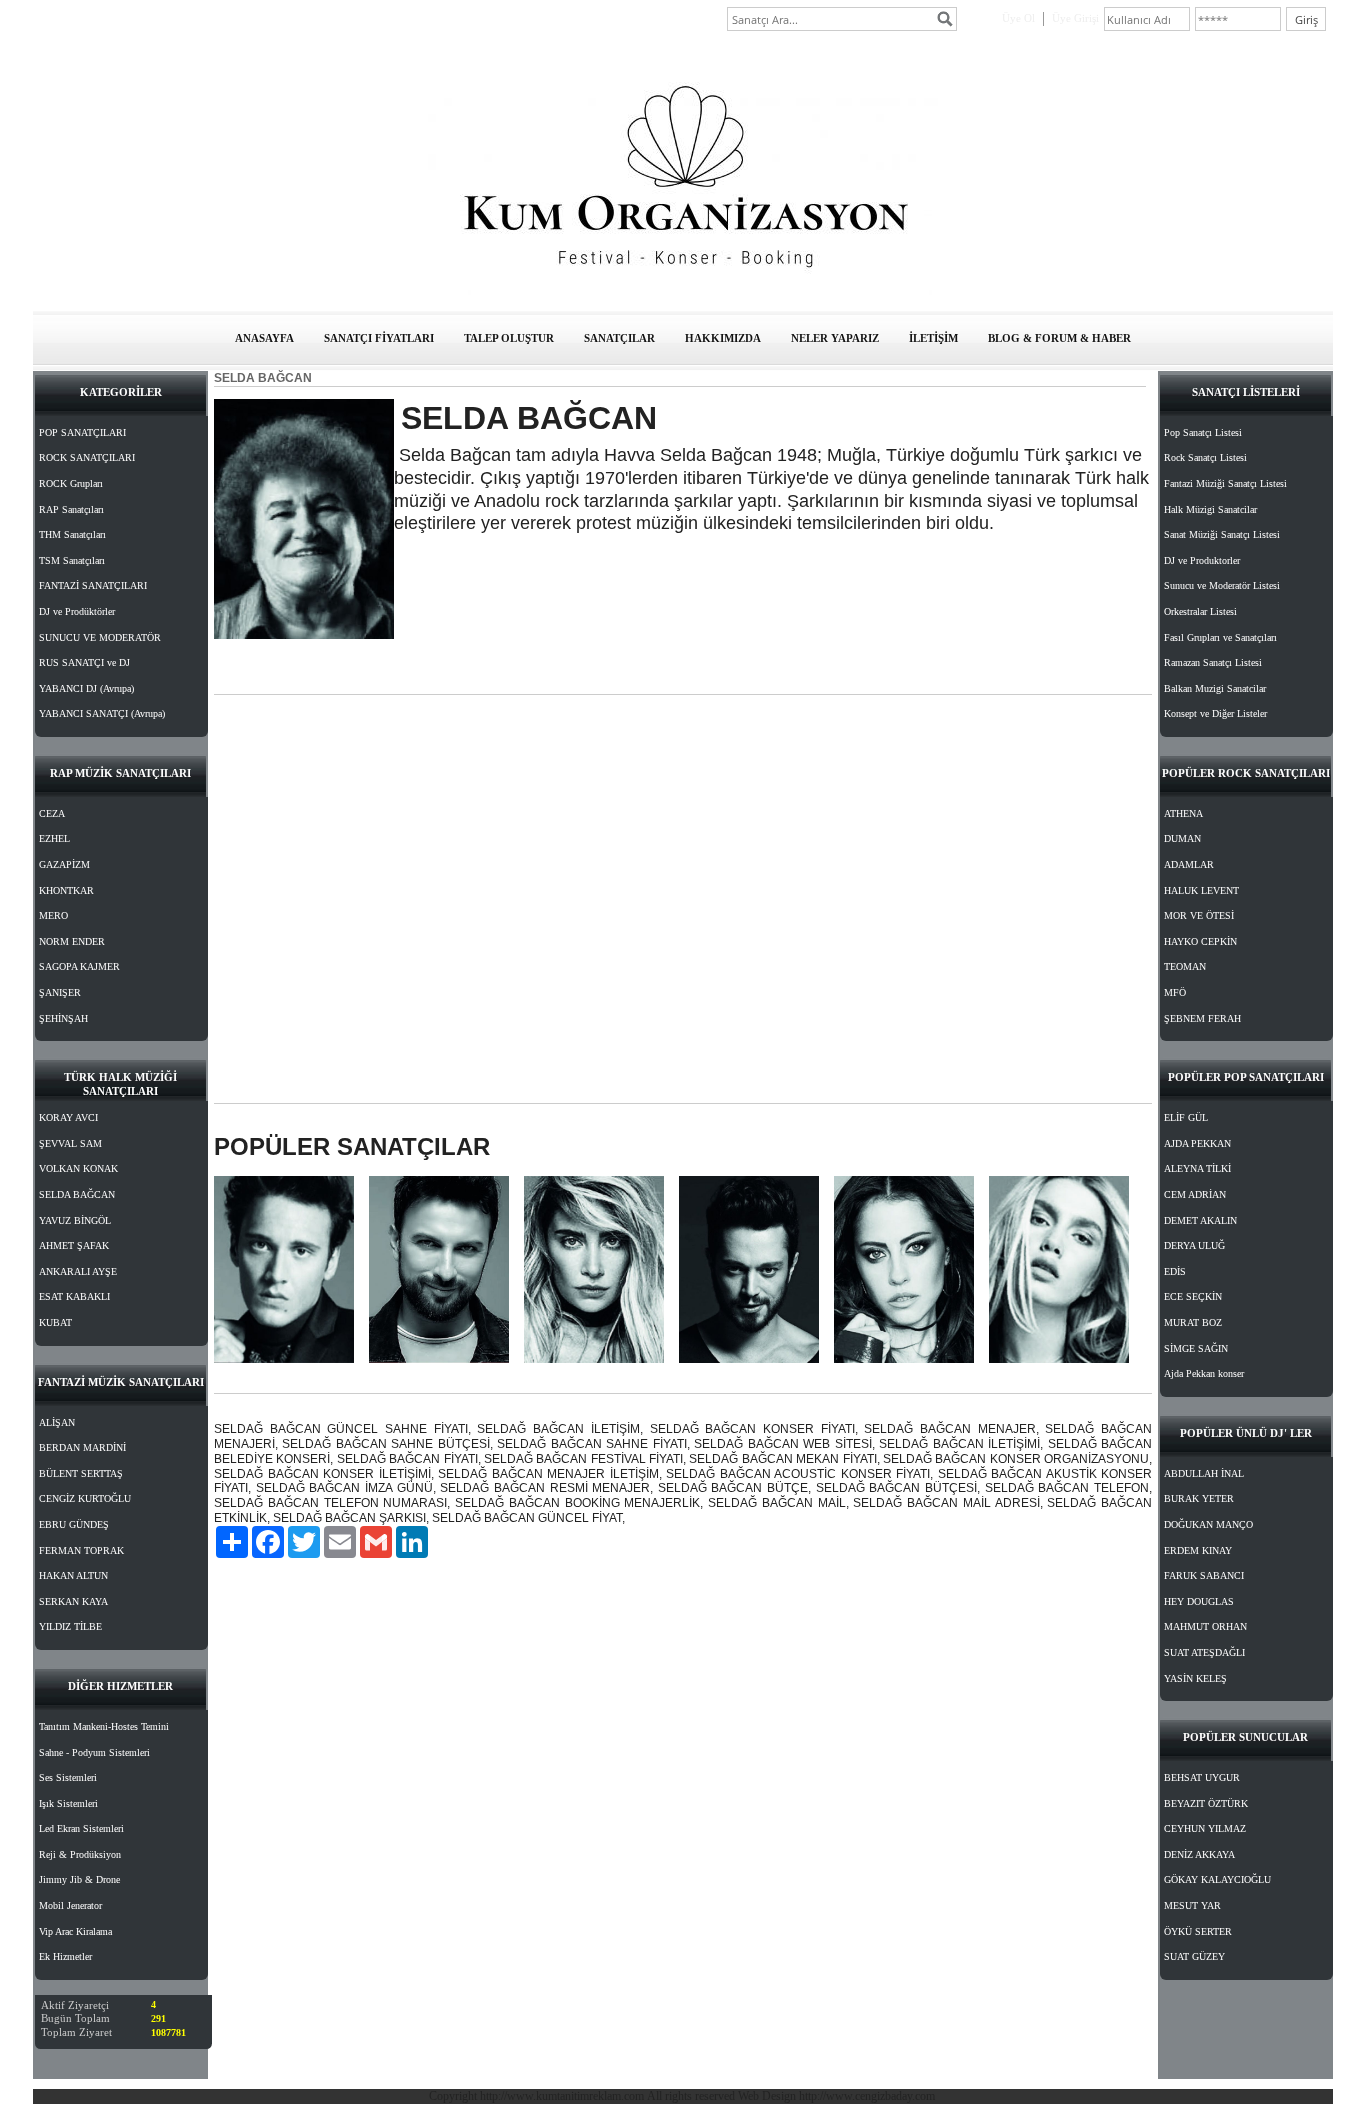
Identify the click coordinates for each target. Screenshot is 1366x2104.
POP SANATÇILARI (82, 432)
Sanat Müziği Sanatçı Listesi (1222, 534)
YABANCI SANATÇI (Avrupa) (102, 713)
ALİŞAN (57, 1422)
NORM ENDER (72, 941)
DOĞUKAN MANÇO (1208, 1524)
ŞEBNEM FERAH (1202, 1018)
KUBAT (55, 1322)
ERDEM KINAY (1198, 1550)
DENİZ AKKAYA (1199, 1854)
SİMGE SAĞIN (1196, 1348)
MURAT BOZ (1193, 1322)
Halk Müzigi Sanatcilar (1210, 509)
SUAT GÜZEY (1194, 1956)
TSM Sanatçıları (72, 560)
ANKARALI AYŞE (78, 1271)
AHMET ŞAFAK (74, 1245)
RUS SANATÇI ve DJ (84, 662)
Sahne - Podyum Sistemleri (94, 1752)
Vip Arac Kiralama (75, 1931)
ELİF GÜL (1186, 1117)
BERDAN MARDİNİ (82, 1447)
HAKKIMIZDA (723, 338)
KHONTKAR (66, 890)
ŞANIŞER (60, 992)
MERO (53, 915)
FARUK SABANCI (1204, 1575)
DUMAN (1182, 838)
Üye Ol (1018, 18)
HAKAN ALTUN (73, 1575)
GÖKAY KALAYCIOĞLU (1217, 1879)
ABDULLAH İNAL (1204, 1473)
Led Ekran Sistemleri (81, 1828)
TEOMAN (1185, 966)
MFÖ (1175, 992)
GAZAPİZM (64, 864)
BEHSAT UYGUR (1202, 1777)
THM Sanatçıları (72, 534)
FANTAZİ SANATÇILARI (93, 585)
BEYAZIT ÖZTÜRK (1206, 1803)
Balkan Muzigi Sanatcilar (1215, 688)
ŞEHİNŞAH (63, 1018)
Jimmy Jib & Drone (79, 1879)
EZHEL (54, 838)
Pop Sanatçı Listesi (1203, 432)
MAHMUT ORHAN (1205, 1626)
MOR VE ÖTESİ (1199, 915)
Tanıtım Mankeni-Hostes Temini (104, 1726)
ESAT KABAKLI (74, 1296)
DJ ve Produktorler (1202, 560)
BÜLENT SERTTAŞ (81, 1473)
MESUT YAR (1192, 1905)
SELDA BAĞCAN (77, 1194)
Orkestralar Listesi (1200, 611)
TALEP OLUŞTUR (509, 338)
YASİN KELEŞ (1195, 1678)
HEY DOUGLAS (1199, 1601)
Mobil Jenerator (70, 1905)
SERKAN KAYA (73, 1601)
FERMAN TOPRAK (81, 1550)
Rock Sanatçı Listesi (1205, 457)
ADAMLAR (1189, 864)
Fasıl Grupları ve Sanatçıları (1220, 637)
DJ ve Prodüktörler (77, 611)
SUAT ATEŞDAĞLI (1204, 1652)
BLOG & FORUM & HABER (1059, 338)
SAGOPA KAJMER (79, 966)
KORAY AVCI (68, 1117)
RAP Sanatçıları (71, 509)
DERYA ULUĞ (1194, 1245)
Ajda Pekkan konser (1204, 1373)
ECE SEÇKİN (1193, 1296)
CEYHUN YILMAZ (1205, 1828)
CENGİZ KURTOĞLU (85, 1498)
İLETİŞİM (933, 338)
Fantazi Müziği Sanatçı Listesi (1225, 483)
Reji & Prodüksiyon (80, 1854)
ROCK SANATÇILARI (87, 457)
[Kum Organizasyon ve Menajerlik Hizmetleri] (683, 291)
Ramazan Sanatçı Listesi (1213, 662)
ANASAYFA (264, 338)
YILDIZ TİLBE (70, 1626)
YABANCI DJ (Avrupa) (86, 688)
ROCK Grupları (71, 483)
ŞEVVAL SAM (70, 1143)
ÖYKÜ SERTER (1198, 1931)
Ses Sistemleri (68, 1777)
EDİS (1175, 1271)
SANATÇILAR (619, 338)
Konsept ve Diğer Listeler (1215, 713)
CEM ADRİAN (1195, 1194)
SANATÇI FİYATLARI (379, 338)
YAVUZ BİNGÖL (75, 1220)
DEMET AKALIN (1200, 1220)
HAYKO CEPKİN (1200, 941)
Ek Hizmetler (65, 1956)
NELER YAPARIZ (835, 338)
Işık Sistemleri (68, 1803)
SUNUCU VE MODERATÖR (100, 637)
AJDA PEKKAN (1197, 1143)
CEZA (52, 813)
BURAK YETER (1199, 1498)
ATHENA (1183, 813)
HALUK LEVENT (1201, 890)
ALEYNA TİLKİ (1197, 1168)
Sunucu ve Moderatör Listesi (1222, 585)
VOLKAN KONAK (78, 1168)
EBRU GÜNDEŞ (74, 1524)
